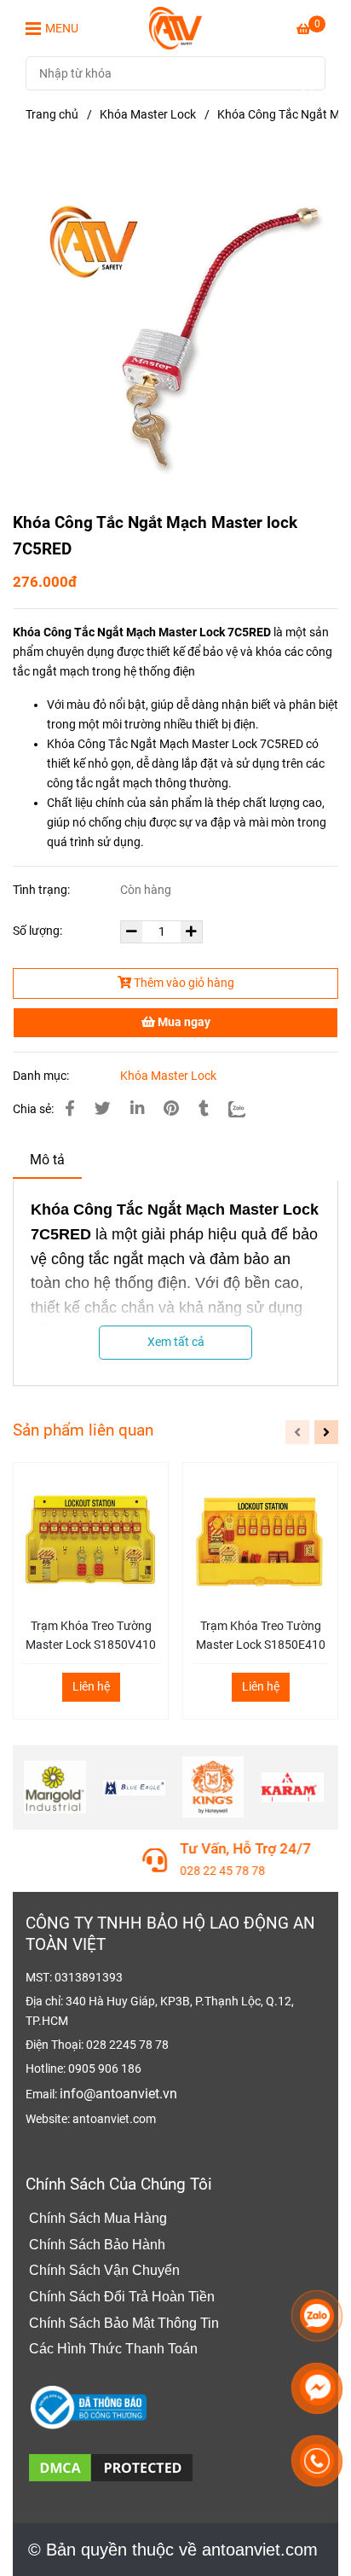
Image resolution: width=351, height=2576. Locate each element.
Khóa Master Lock (148, 115)
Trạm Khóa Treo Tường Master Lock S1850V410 (91, 1636)
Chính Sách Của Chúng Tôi (119, 2184)
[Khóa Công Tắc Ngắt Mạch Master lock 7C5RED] (175, 28)
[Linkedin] (137, 1109)
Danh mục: (42, 1076)
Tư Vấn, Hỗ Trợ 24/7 (129, 1849)
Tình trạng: (43, 890)
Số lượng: (39, 931)
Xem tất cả (176, 1342)
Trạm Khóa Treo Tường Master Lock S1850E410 (261, 1636)
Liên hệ (91, 1687)
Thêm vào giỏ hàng (183, 983)
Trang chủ (52, 115)
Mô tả (47, 1160)
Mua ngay (183, 1022)
